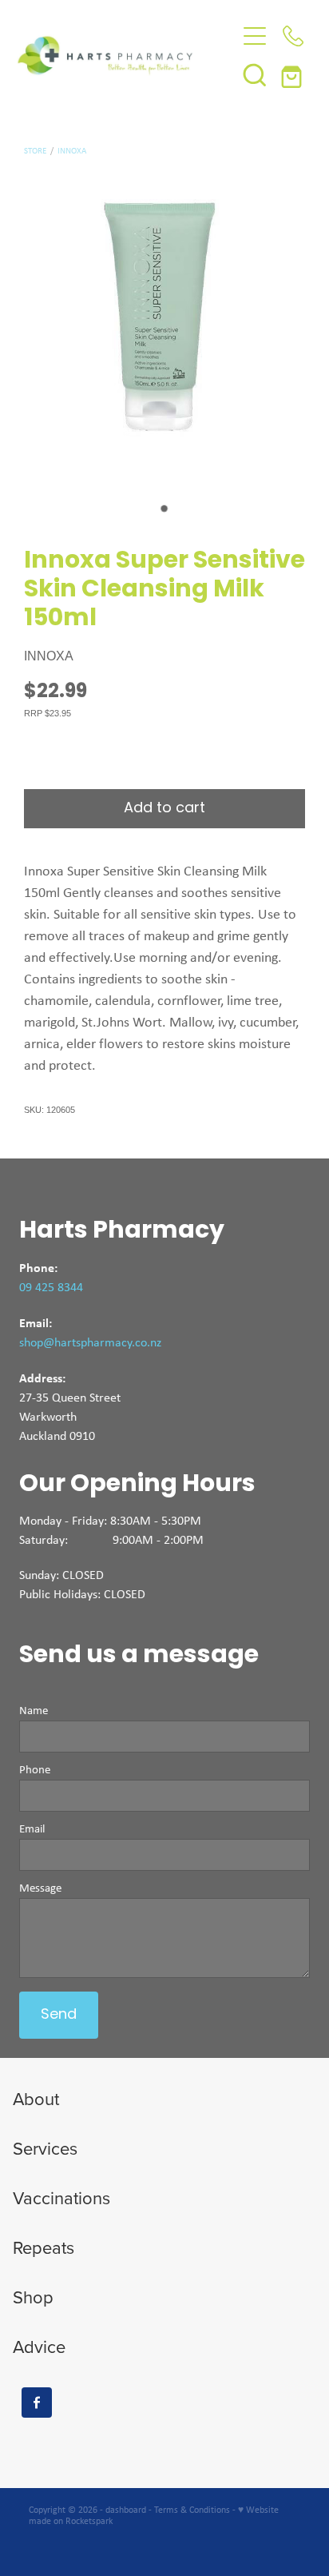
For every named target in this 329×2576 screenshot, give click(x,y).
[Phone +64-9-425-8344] (293, 36)
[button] (255, 74)
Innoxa (72, 150)
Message (40, 1888)
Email (32, 1829)
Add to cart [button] (164, 809)
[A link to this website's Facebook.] (37, 2403)
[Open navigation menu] (255, 36)
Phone (35, 1770)
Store (35, 150)
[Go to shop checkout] (293, 74)
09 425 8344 (51, 1287)
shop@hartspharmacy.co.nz (90, 1342)
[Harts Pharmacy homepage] (127, 55)
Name (34, 1711)
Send (59, 2015)
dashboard (126, 2510)
